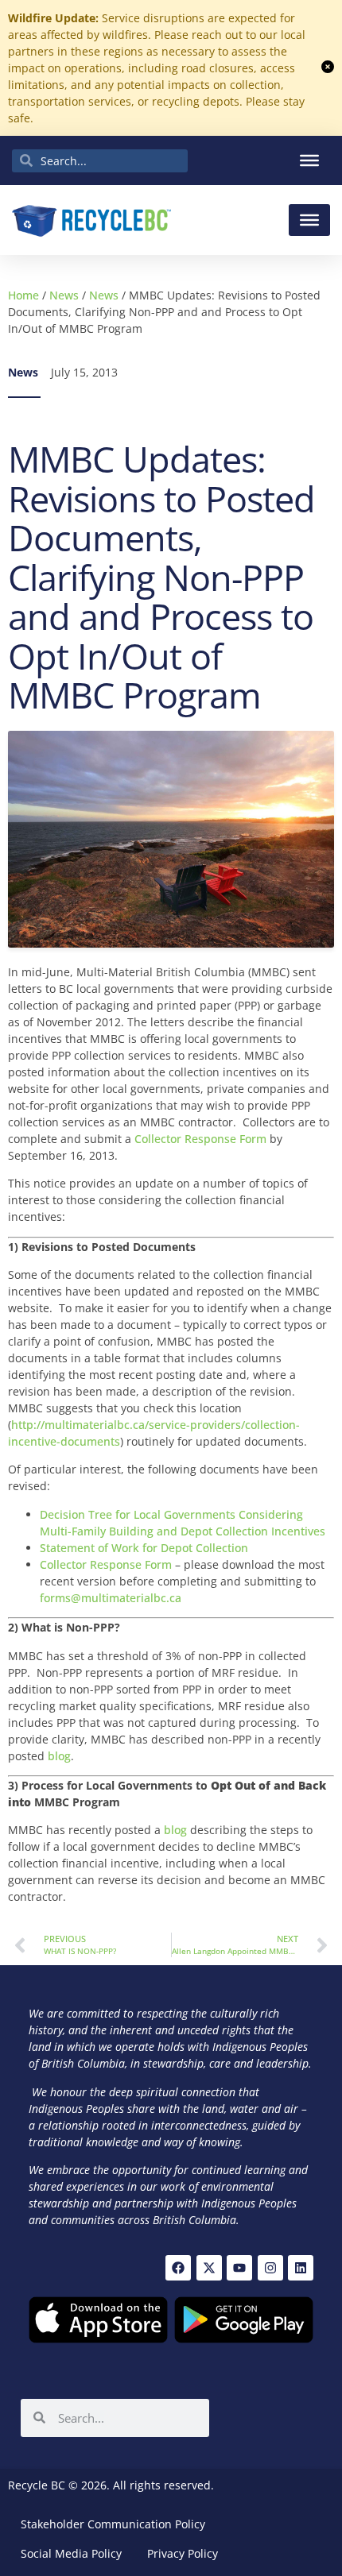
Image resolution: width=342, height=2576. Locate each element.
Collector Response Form (200, 1139)
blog (59, 1756)
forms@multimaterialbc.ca (111, 1598)
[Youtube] (239, 2268)
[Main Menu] (309, 220)
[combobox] (100, 161)
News (64, 295)
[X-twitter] (209, 2268)
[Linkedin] (301, 2268)
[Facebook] (178, 2268)
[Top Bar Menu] (309, 160)
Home (23, 295)
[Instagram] (270, 2268)
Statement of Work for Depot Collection (144, 1548)
